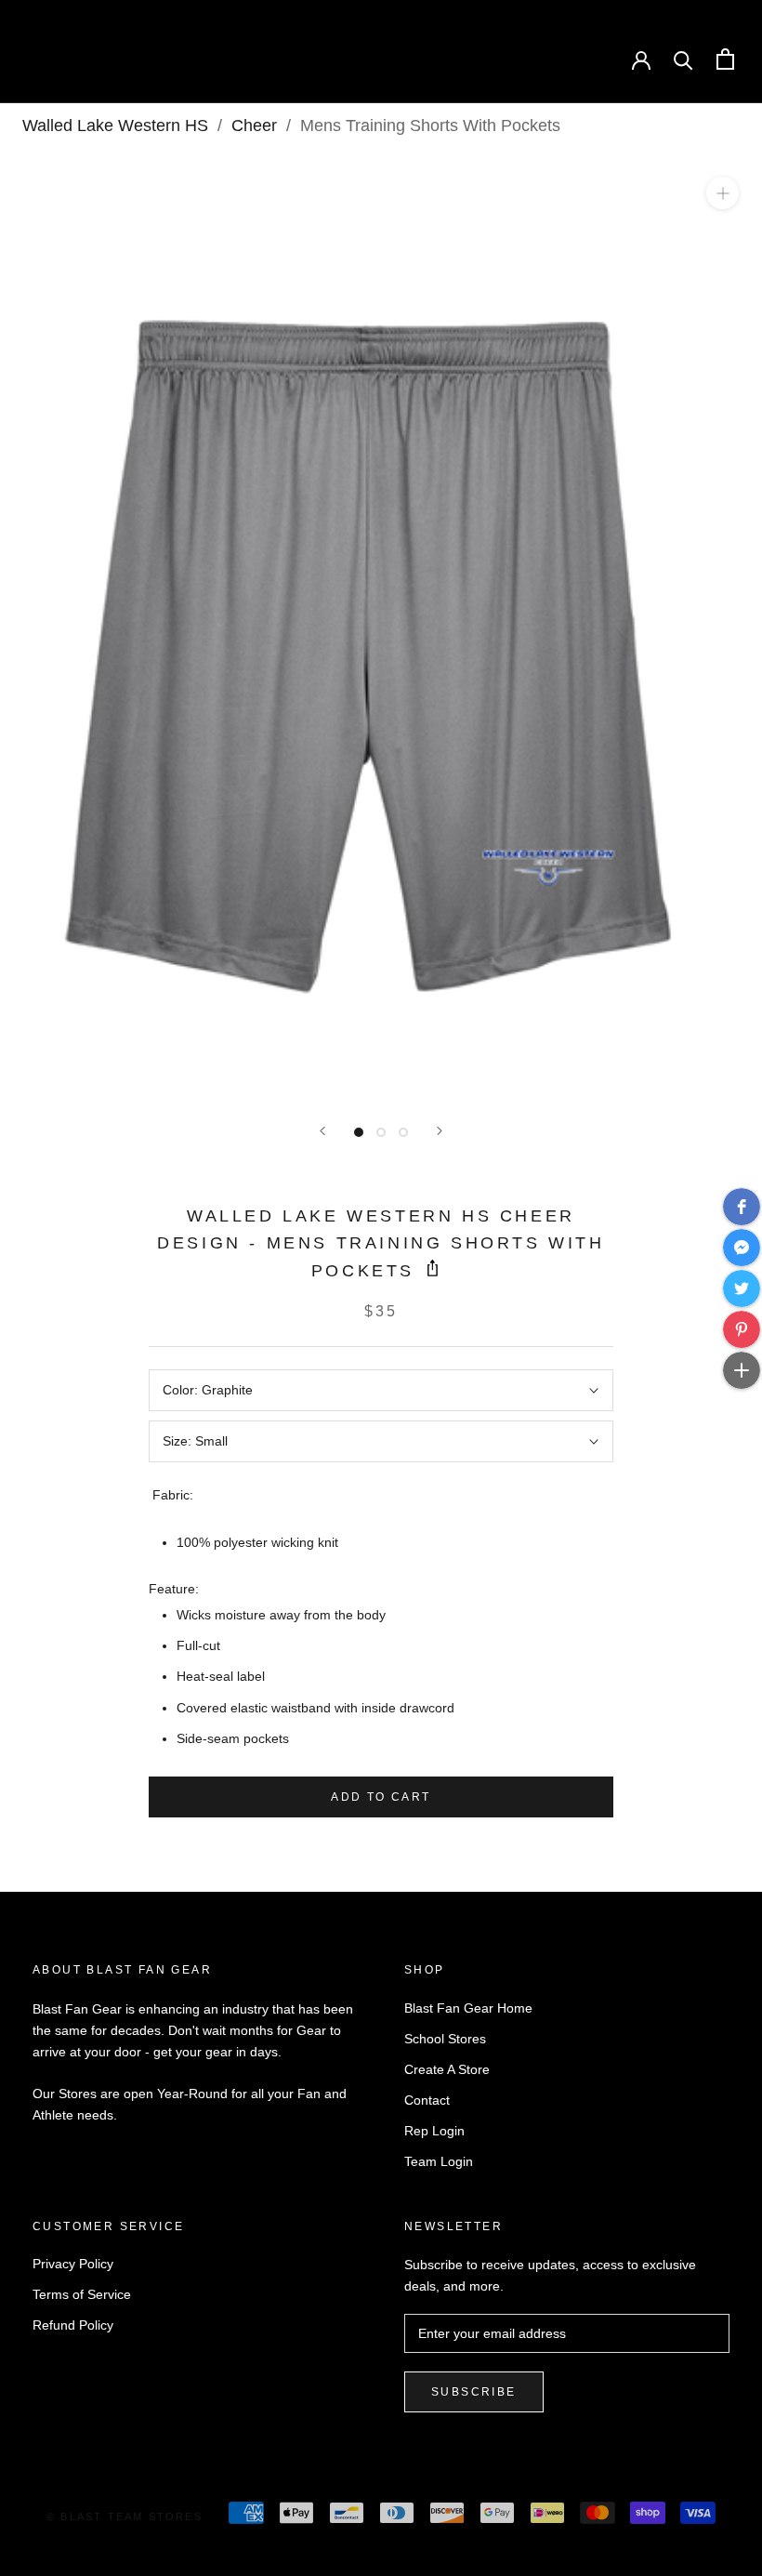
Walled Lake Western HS (115, 125)
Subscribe (474, 2392)
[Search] (683, 59)
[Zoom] (723, 193)
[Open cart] (725, 59)
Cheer (254, 125)
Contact (427, 2100)
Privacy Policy (73, 2264)
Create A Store (447, 2069)
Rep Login (434, 2131)
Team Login (439, 2161)
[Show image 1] (359, 1132)
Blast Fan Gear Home (468, 2008)
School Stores (445, 2039)
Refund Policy (73, 2325)
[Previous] (322, 1131)
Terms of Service (82, 2294)
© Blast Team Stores (125, 2517)
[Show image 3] (403, 1132)
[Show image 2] (381, 1132)
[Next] (440, 1131)
